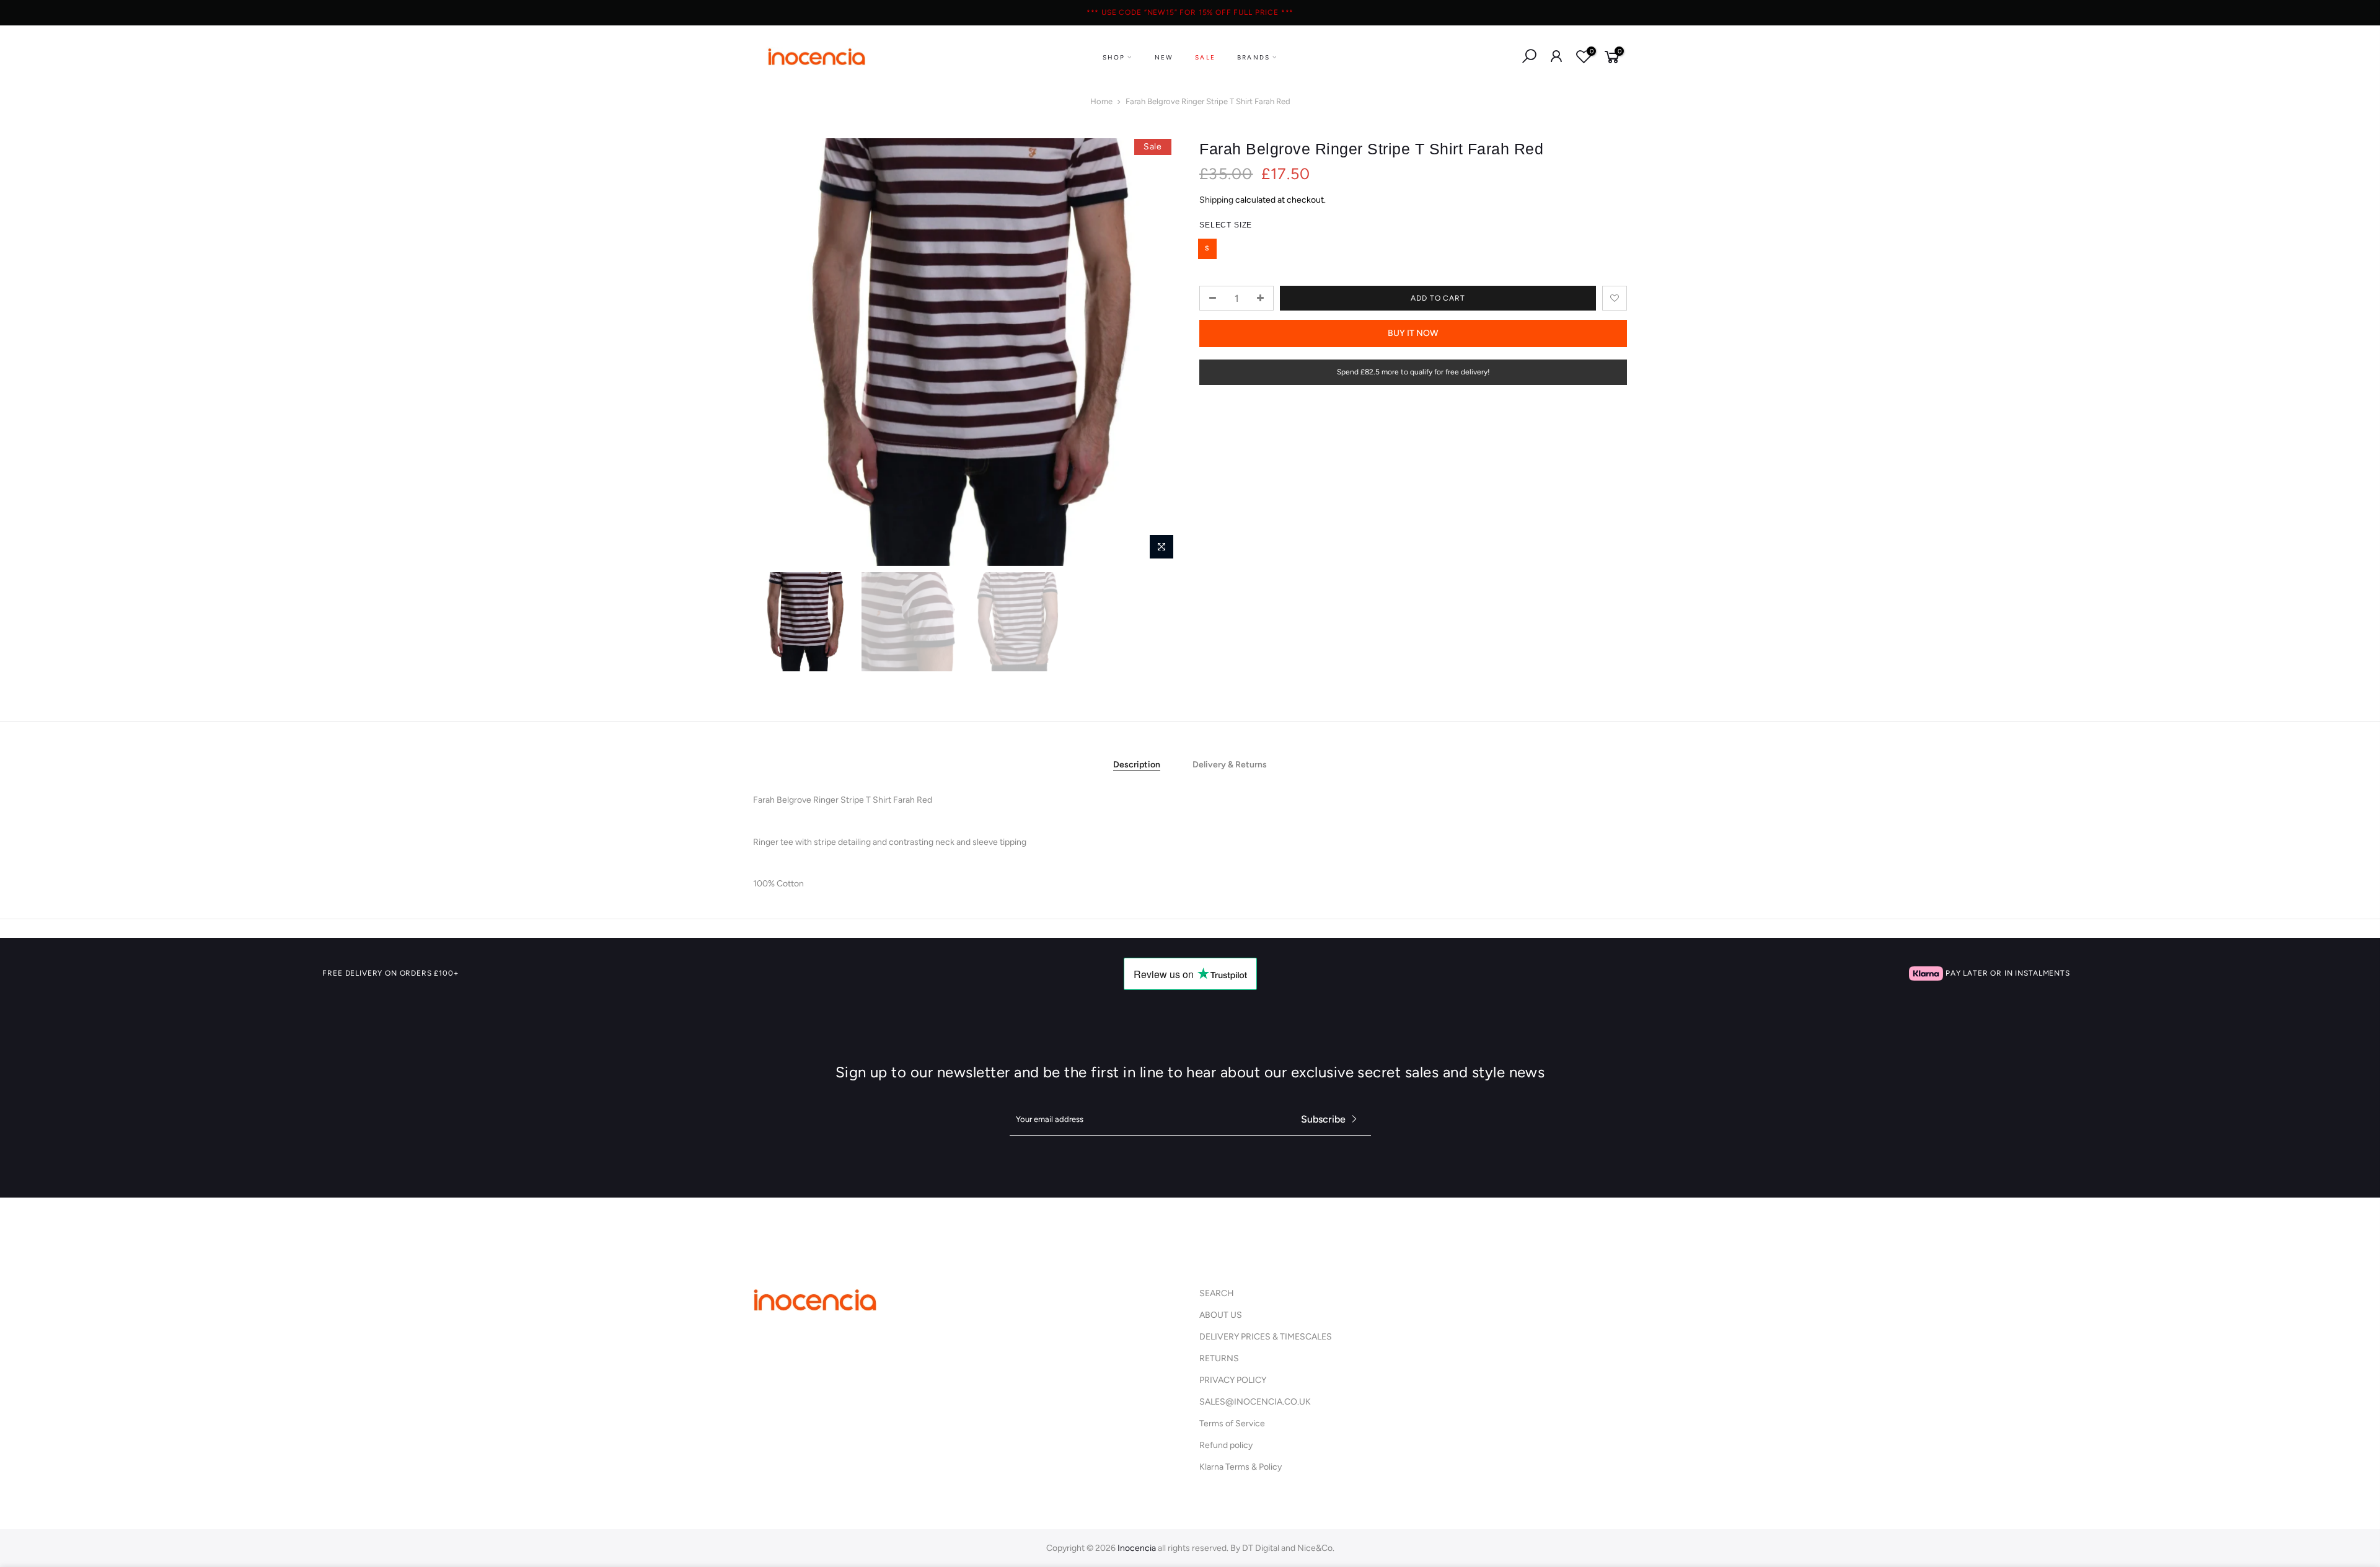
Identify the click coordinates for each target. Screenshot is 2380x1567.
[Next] (1159, 352)
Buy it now (1413, 333)
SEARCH (1217, 1293)
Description (1137, 765)
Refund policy (1226, 1445)
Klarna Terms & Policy (1241, 1467)
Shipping (1216, 200)
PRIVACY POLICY (1233, 1380)
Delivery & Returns (1230, 765)
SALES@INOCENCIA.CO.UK (1255, 1402)
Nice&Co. (1316, 1548)
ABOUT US (1221, 1315)
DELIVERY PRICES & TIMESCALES (1266, 1337)
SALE (1205, 57)
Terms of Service (1232, 1424)
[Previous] (775, 352)
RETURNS (1219, 1358)
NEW (1164, 57)
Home (1101, 101)
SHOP (1114, 57)
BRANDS (1254, 57)
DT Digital (1261, 1548)
